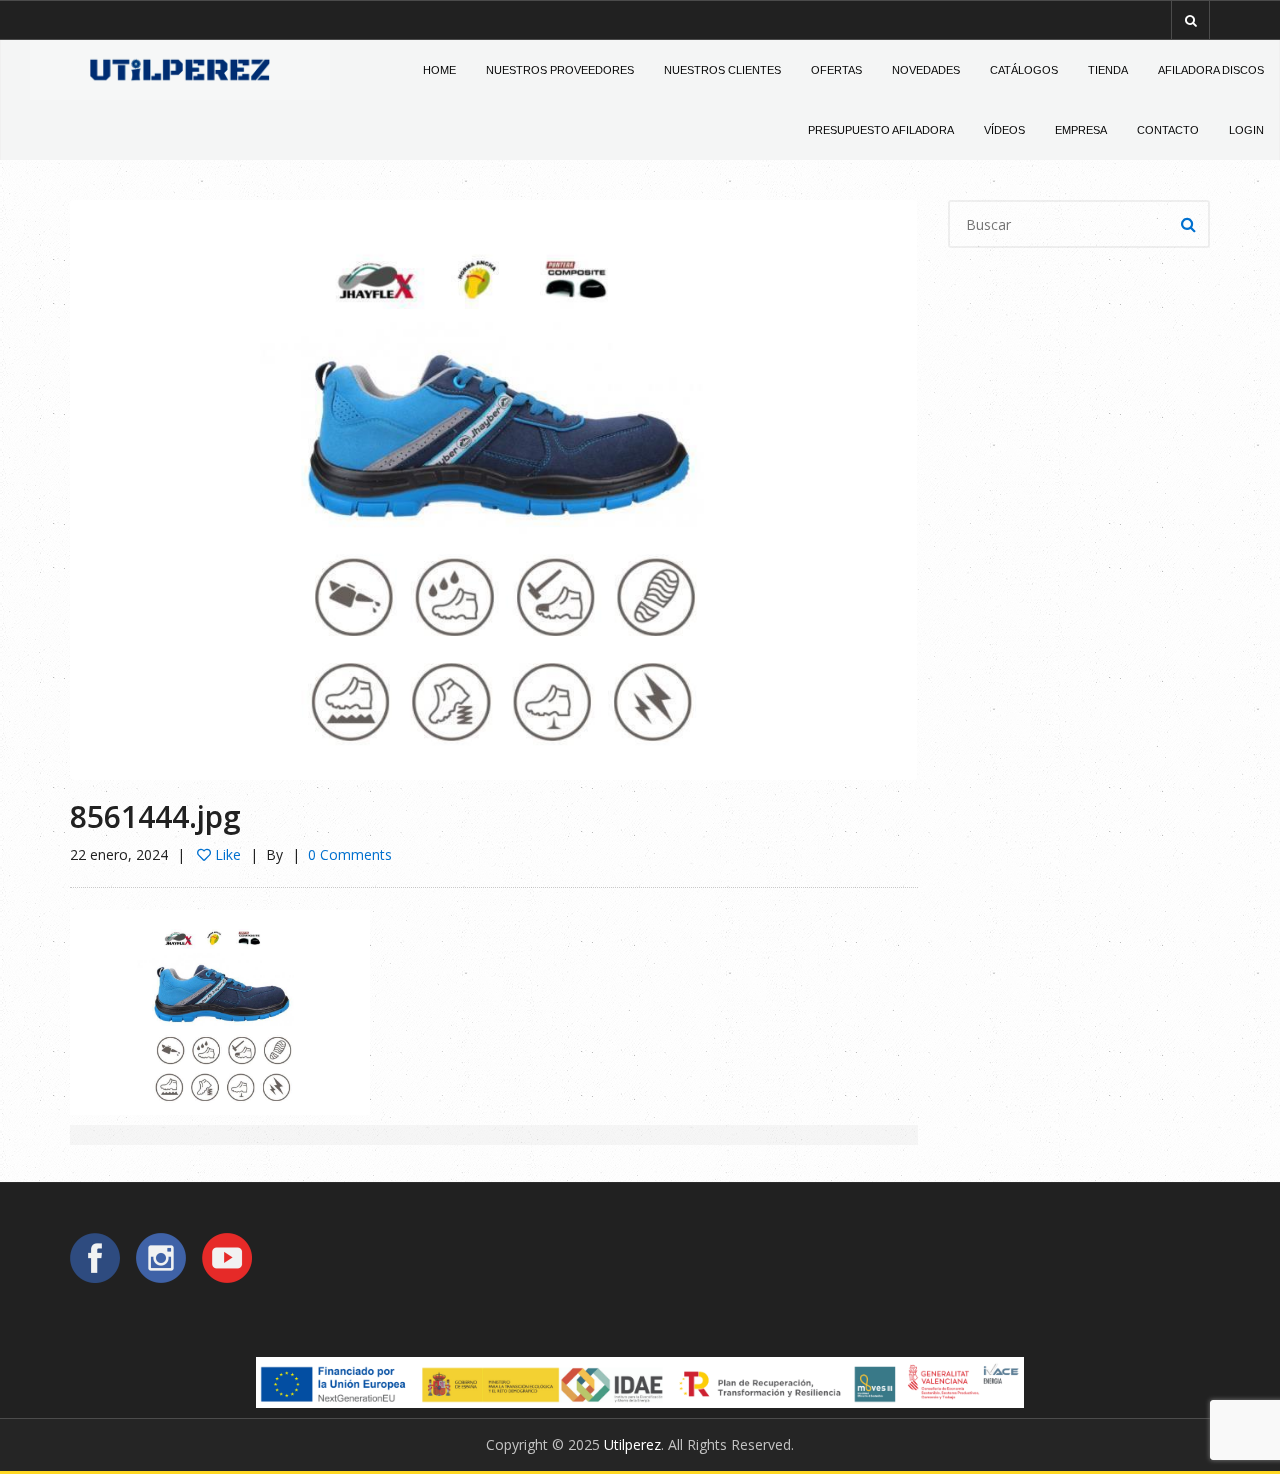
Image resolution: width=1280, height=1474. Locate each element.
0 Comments (350, 854)
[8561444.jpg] (493, 488)
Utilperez (632, 1444)
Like (226, 854)
